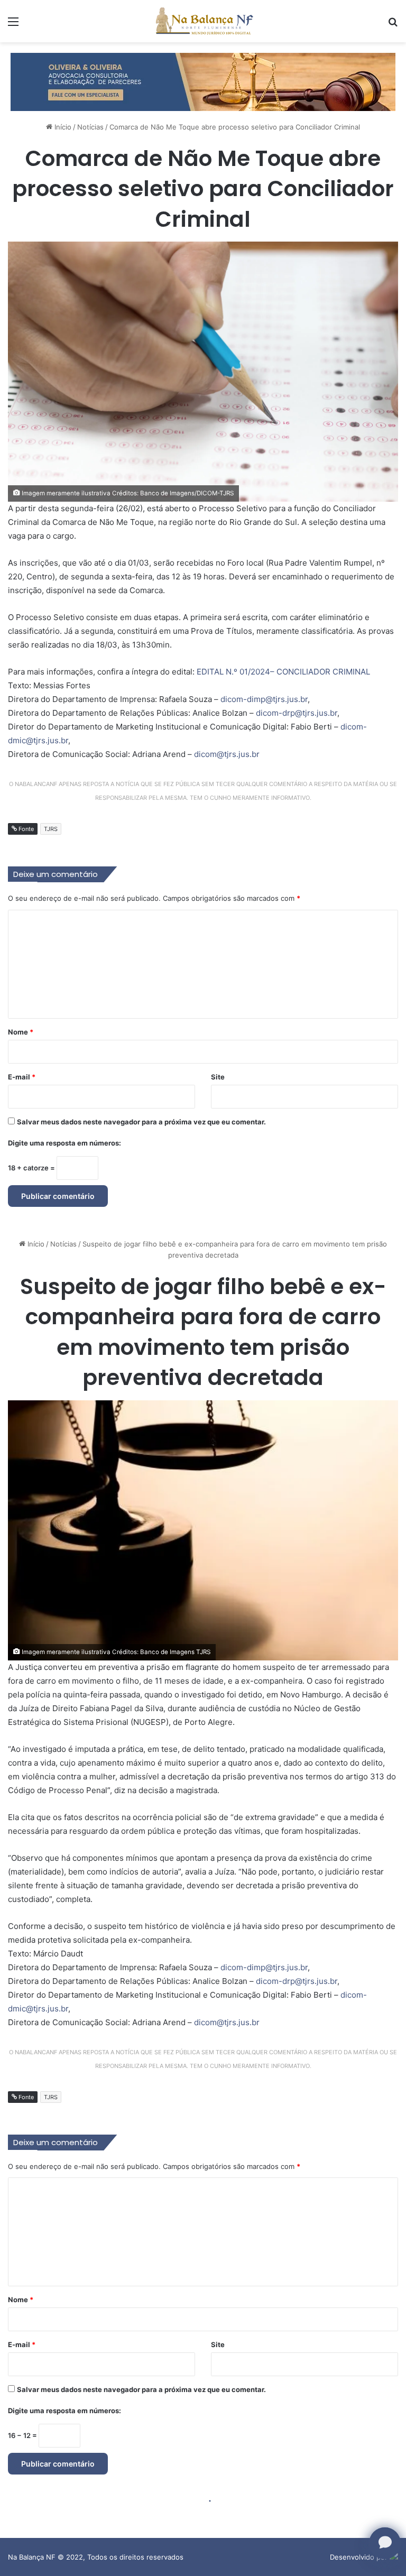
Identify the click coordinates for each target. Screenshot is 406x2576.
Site (218, 1077)
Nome (21, 1032)
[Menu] (13, 25)
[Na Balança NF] (203, 21)
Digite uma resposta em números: (64, 1143)
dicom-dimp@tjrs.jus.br (264, 699)
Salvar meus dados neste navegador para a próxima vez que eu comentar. (141, 1122)
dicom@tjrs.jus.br (227, 754)
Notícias (90, 127)
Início (62, 127)
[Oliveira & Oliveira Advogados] (203, 81)
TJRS (51, 829)
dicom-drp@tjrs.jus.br (297, 713)
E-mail (22, 1077)
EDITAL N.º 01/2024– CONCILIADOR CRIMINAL (283, 672)
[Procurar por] (393, 25)
